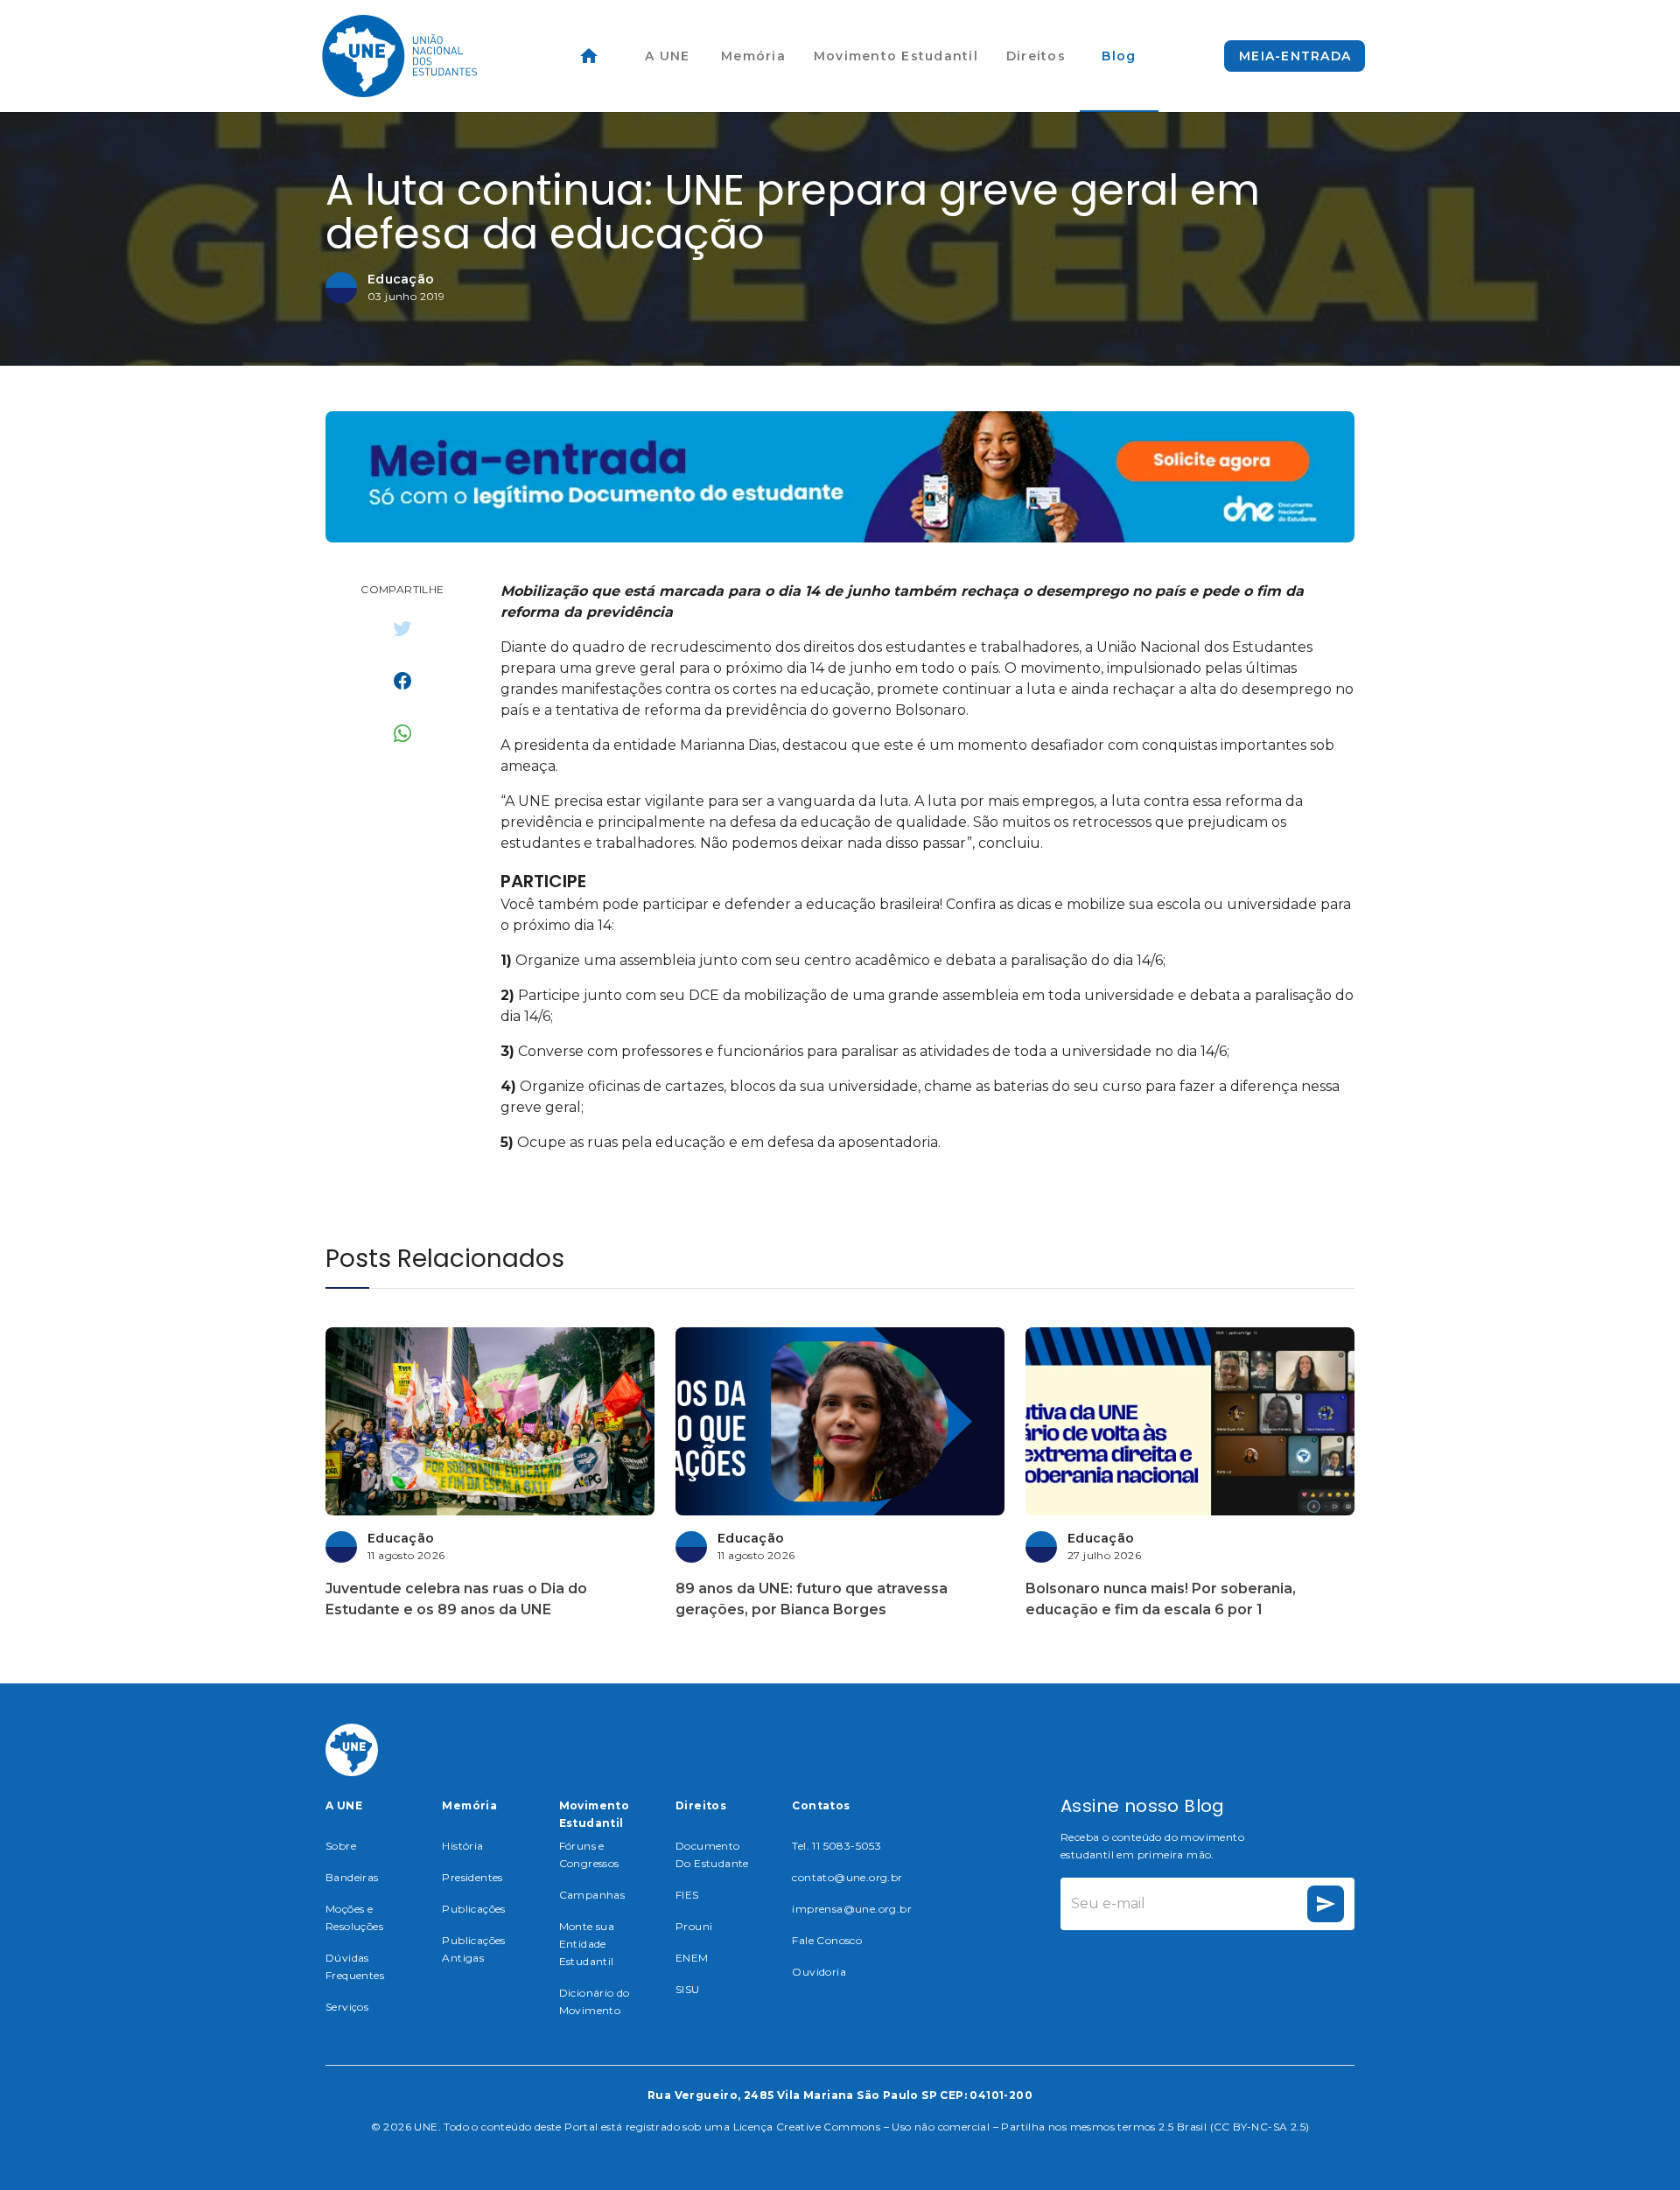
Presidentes (472, 1877)
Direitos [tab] (1036, 56)
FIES (687, 1895)
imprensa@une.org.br (852, 1909)
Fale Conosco (827, 1940)
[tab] (589, 56)
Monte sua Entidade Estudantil (587, 1944)
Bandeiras (352, 1877)
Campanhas (592, 1895)
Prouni (694, 1926)
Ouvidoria (819, 1972)
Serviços (347, 2007)
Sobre (341, 1846)
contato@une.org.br (847, 1877)
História (462, 1846)
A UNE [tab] (667, 56)
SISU (688, 1989)
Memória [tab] (753, 56)
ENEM (692, 1958)
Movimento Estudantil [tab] (896, 56)
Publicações (473, 1909)
